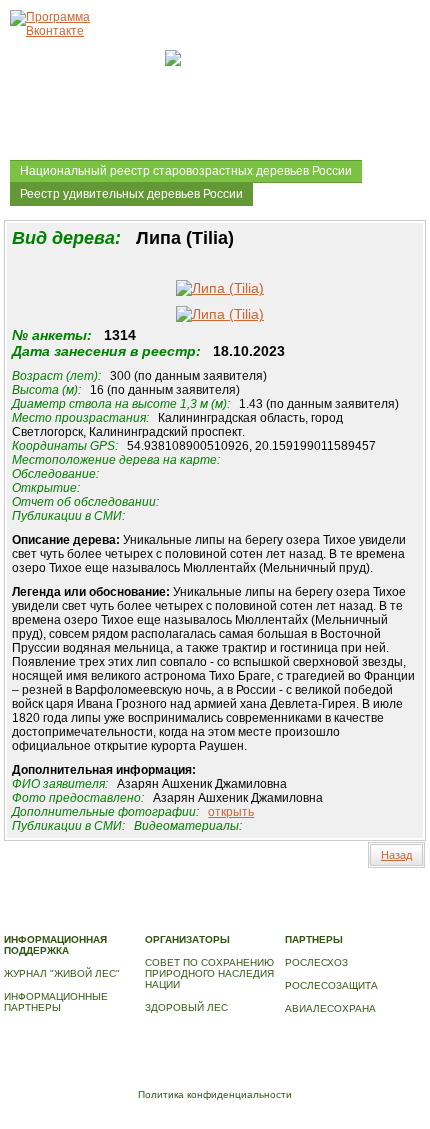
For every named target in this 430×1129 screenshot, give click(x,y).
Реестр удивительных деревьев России (131, 194)
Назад (396, 855)
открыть (231, 812)
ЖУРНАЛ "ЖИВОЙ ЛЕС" (62, 973)
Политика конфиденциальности (215, 1094)
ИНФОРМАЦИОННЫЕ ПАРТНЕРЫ (56, 1002)
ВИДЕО (131, 918)
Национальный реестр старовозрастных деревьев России (186, 171)
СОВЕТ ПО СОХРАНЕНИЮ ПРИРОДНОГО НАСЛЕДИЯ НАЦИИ (209, 973)
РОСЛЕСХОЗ (316, 962)
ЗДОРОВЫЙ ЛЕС (186, 1007)
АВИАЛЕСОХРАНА (330, 1008)
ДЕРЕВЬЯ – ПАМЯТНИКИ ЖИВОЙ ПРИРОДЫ (185, 907)
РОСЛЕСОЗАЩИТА (331, 985)
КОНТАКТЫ (185, 918)
